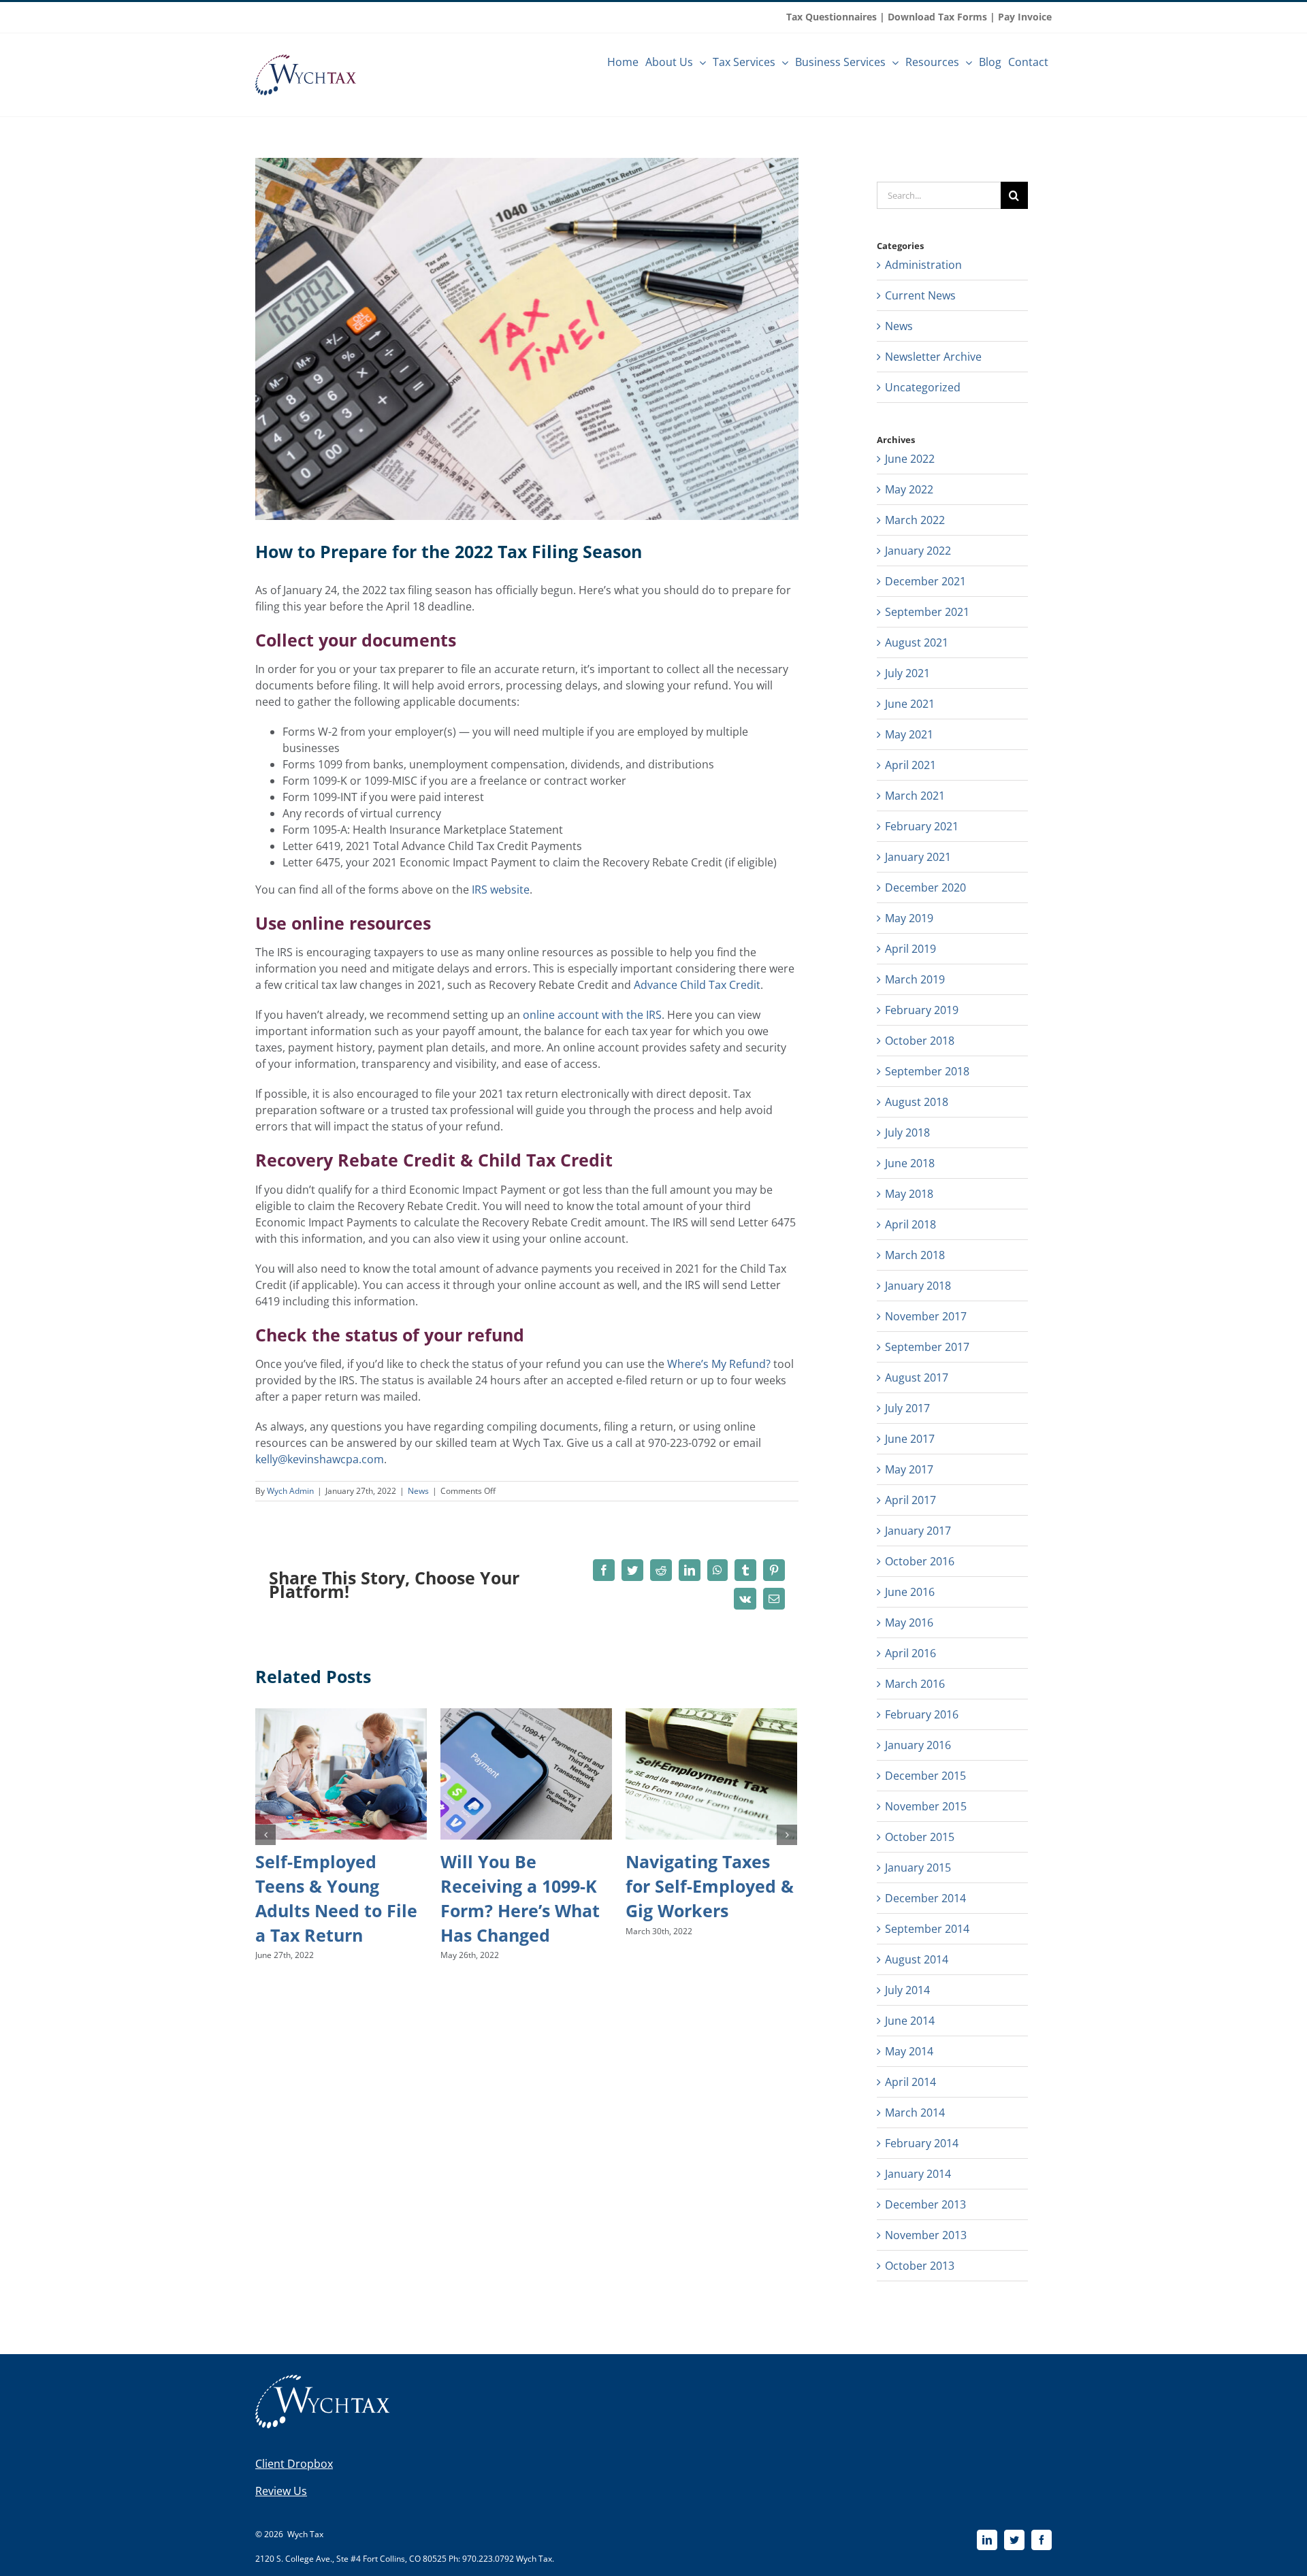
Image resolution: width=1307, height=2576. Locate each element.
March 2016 (915, 1684)
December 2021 (925, 581)
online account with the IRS (592, 1015)
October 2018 (920, 1041)
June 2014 (910, 2021)
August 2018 (917, 1102)
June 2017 (910, 1439)
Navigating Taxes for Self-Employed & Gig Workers (710, 1886)
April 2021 (910, 765)
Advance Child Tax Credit (697, 985)
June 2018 (910, 1163)
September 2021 (927, 612)
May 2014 (909, 2051)
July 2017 (907, 1408)
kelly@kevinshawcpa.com (320, 1459)
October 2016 (920, 1561)
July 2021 (907, 673)
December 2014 (925, 1898)
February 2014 (922, 2143)
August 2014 (917, 1959)
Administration (923, 265)
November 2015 (926, 1806)
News (418, 1491)
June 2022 (910, 459)
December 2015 (925, 1776)
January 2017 (918, 1531)
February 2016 (922, 1714)
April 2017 (910, 1500)
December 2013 (925, 2204)
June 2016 (910, 1592)
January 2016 (918, 1745)
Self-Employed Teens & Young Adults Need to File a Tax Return (336, 1898)
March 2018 (915, 1255)
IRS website (501, 890)
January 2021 (918, 857)
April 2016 (910, 1653)
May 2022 (909, 489)
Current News (920, 295)
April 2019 (910, 949)
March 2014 (915, 2113)
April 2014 (910, 2082)
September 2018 (927, 1071)
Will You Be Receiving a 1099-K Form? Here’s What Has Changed (520, 1898)
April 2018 (910, 1224)
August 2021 (917, 642)
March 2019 (915, 979)
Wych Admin (290, 1491)
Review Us (281, 2491)
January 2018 (918, 1286)
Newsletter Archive (933, 357)
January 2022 (918, 551)
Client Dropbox (294, 2464)
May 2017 (909, 1469)
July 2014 (907, 1990)
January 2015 (918, 1868)
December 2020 (925, 887)
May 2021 (909, 734)
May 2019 (909, 918)
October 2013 (920, 2266)
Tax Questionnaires (832, 17)
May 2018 (909, 1194)
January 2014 (918, 2174)
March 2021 (915, 796)
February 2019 (922, 1010)
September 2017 (927, 1347)
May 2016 (909, 1623)
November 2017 (926, 1316)
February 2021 (922, 826)
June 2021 (910, 704)
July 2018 (907, 1132)
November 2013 (926, 2235)
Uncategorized (923, 387)
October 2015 (920, 1837)
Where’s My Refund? (719, 1364)
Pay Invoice (1025, 17)
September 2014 (927, 1929)
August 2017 (917, 1377)
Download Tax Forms (937, 17)
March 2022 (915, 520)
